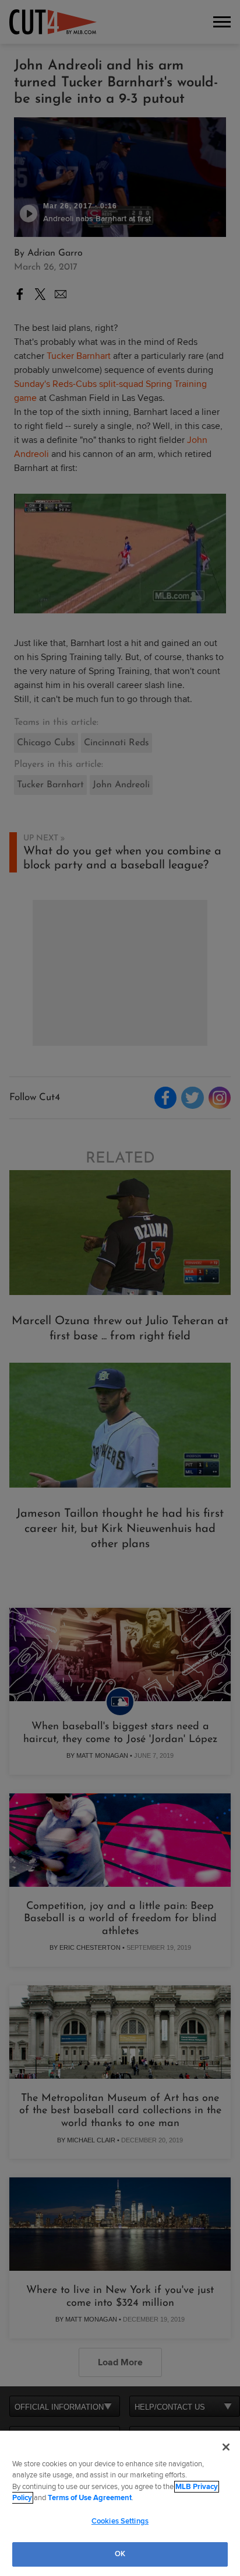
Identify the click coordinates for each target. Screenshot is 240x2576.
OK (120, 2554)
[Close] (226, 2447)
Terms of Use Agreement (90, 2498)
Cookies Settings (120, 2521)
